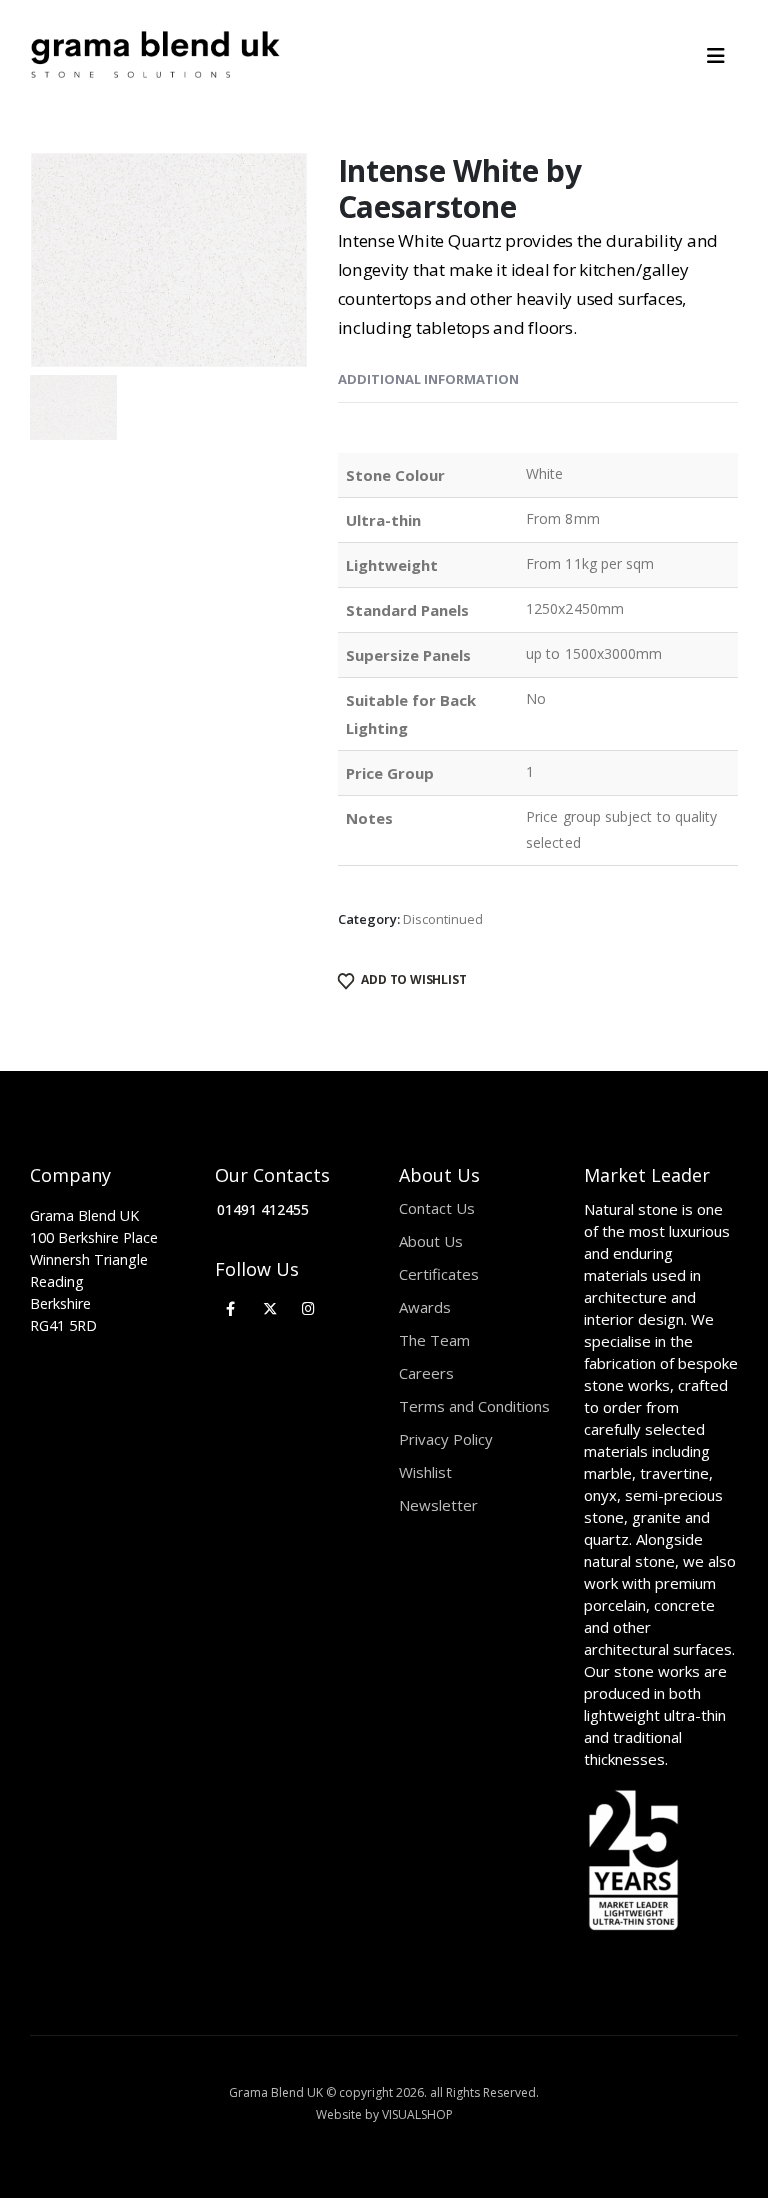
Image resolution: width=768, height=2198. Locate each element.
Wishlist (425, 1472)
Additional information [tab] (428, 379)
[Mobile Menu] (722, 56)
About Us (431, 1241)
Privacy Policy (446, 1439)
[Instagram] (308, 1308)
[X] (269, 1308)
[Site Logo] (155, 55)
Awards (425, 1307)
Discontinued (443, 919)
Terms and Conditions (474, 1406)
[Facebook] (231, 1308)
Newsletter (438, 1505)
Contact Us (437, 1208)
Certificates (439, 1274)
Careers (426, 1373)
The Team (434, 1340)
